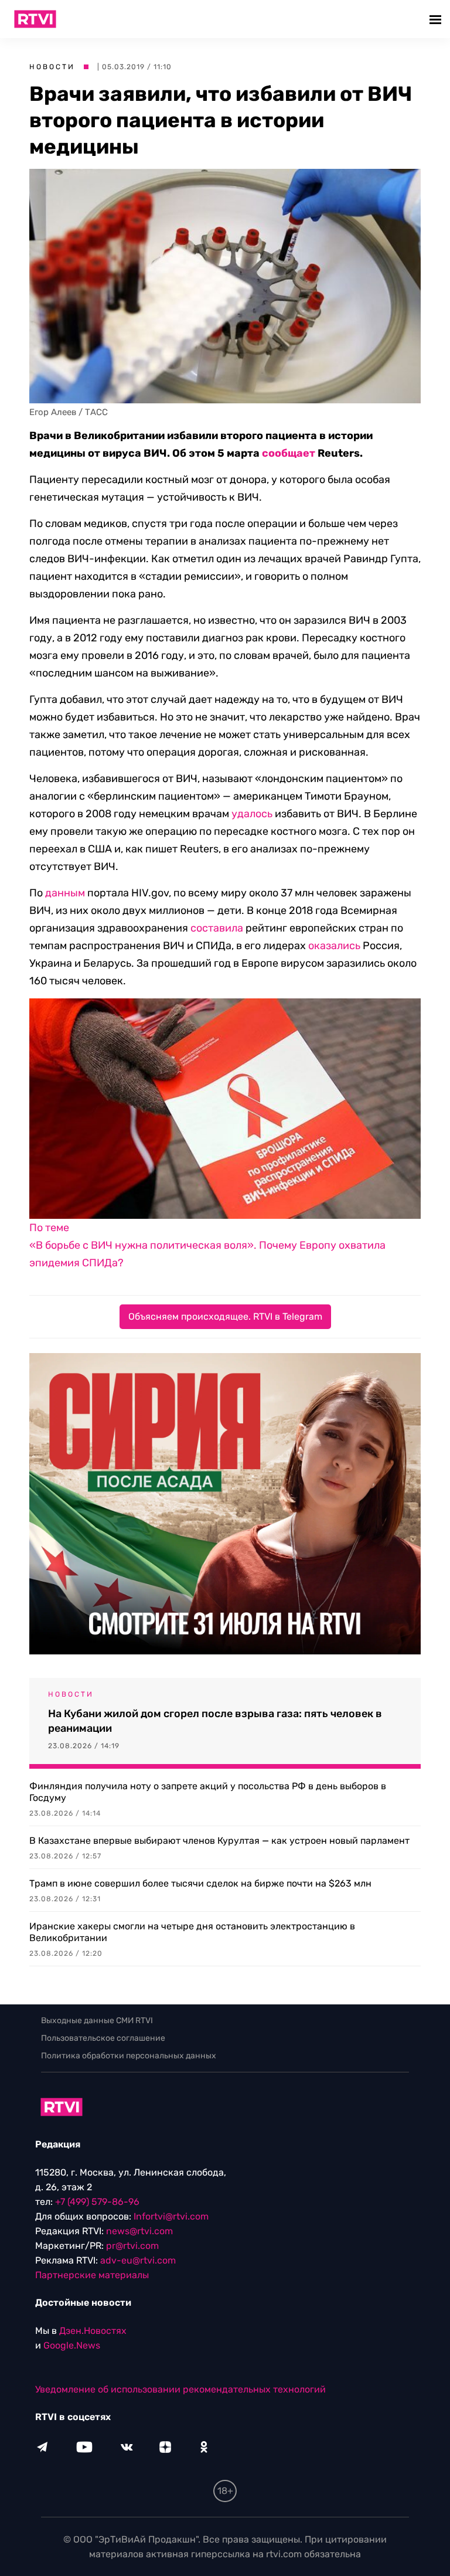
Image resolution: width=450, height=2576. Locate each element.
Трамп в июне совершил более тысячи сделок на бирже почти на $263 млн (200, 1883)
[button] (437, 19)
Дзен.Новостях (93, 2331)
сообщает (289, 453)
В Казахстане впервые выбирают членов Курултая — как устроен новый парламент (219, 1841)
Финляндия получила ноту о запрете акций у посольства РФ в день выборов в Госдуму (208, 1792)
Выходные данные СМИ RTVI (97, 2021)
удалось (252, 814)
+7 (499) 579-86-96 (97, 2202)
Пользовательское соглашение (103, 2038)
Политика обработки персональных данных (129, 2056)
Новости (52, 67)
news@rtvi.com (139, 2231)
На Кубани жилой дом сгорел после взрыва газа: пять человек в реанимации (215, 1721)
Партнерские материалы (92, 2275)
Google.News (72, 2345)
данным (65, 893)
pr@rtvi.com (132, 2246)
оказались (334, 946)
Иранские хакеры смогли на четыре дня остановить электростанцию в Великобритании (192, 1932)
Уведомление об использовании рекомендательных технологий (180, 2389)
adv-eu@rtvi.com (138, 2260)
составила (217, 928)
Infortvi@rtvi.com (171, 2216)
